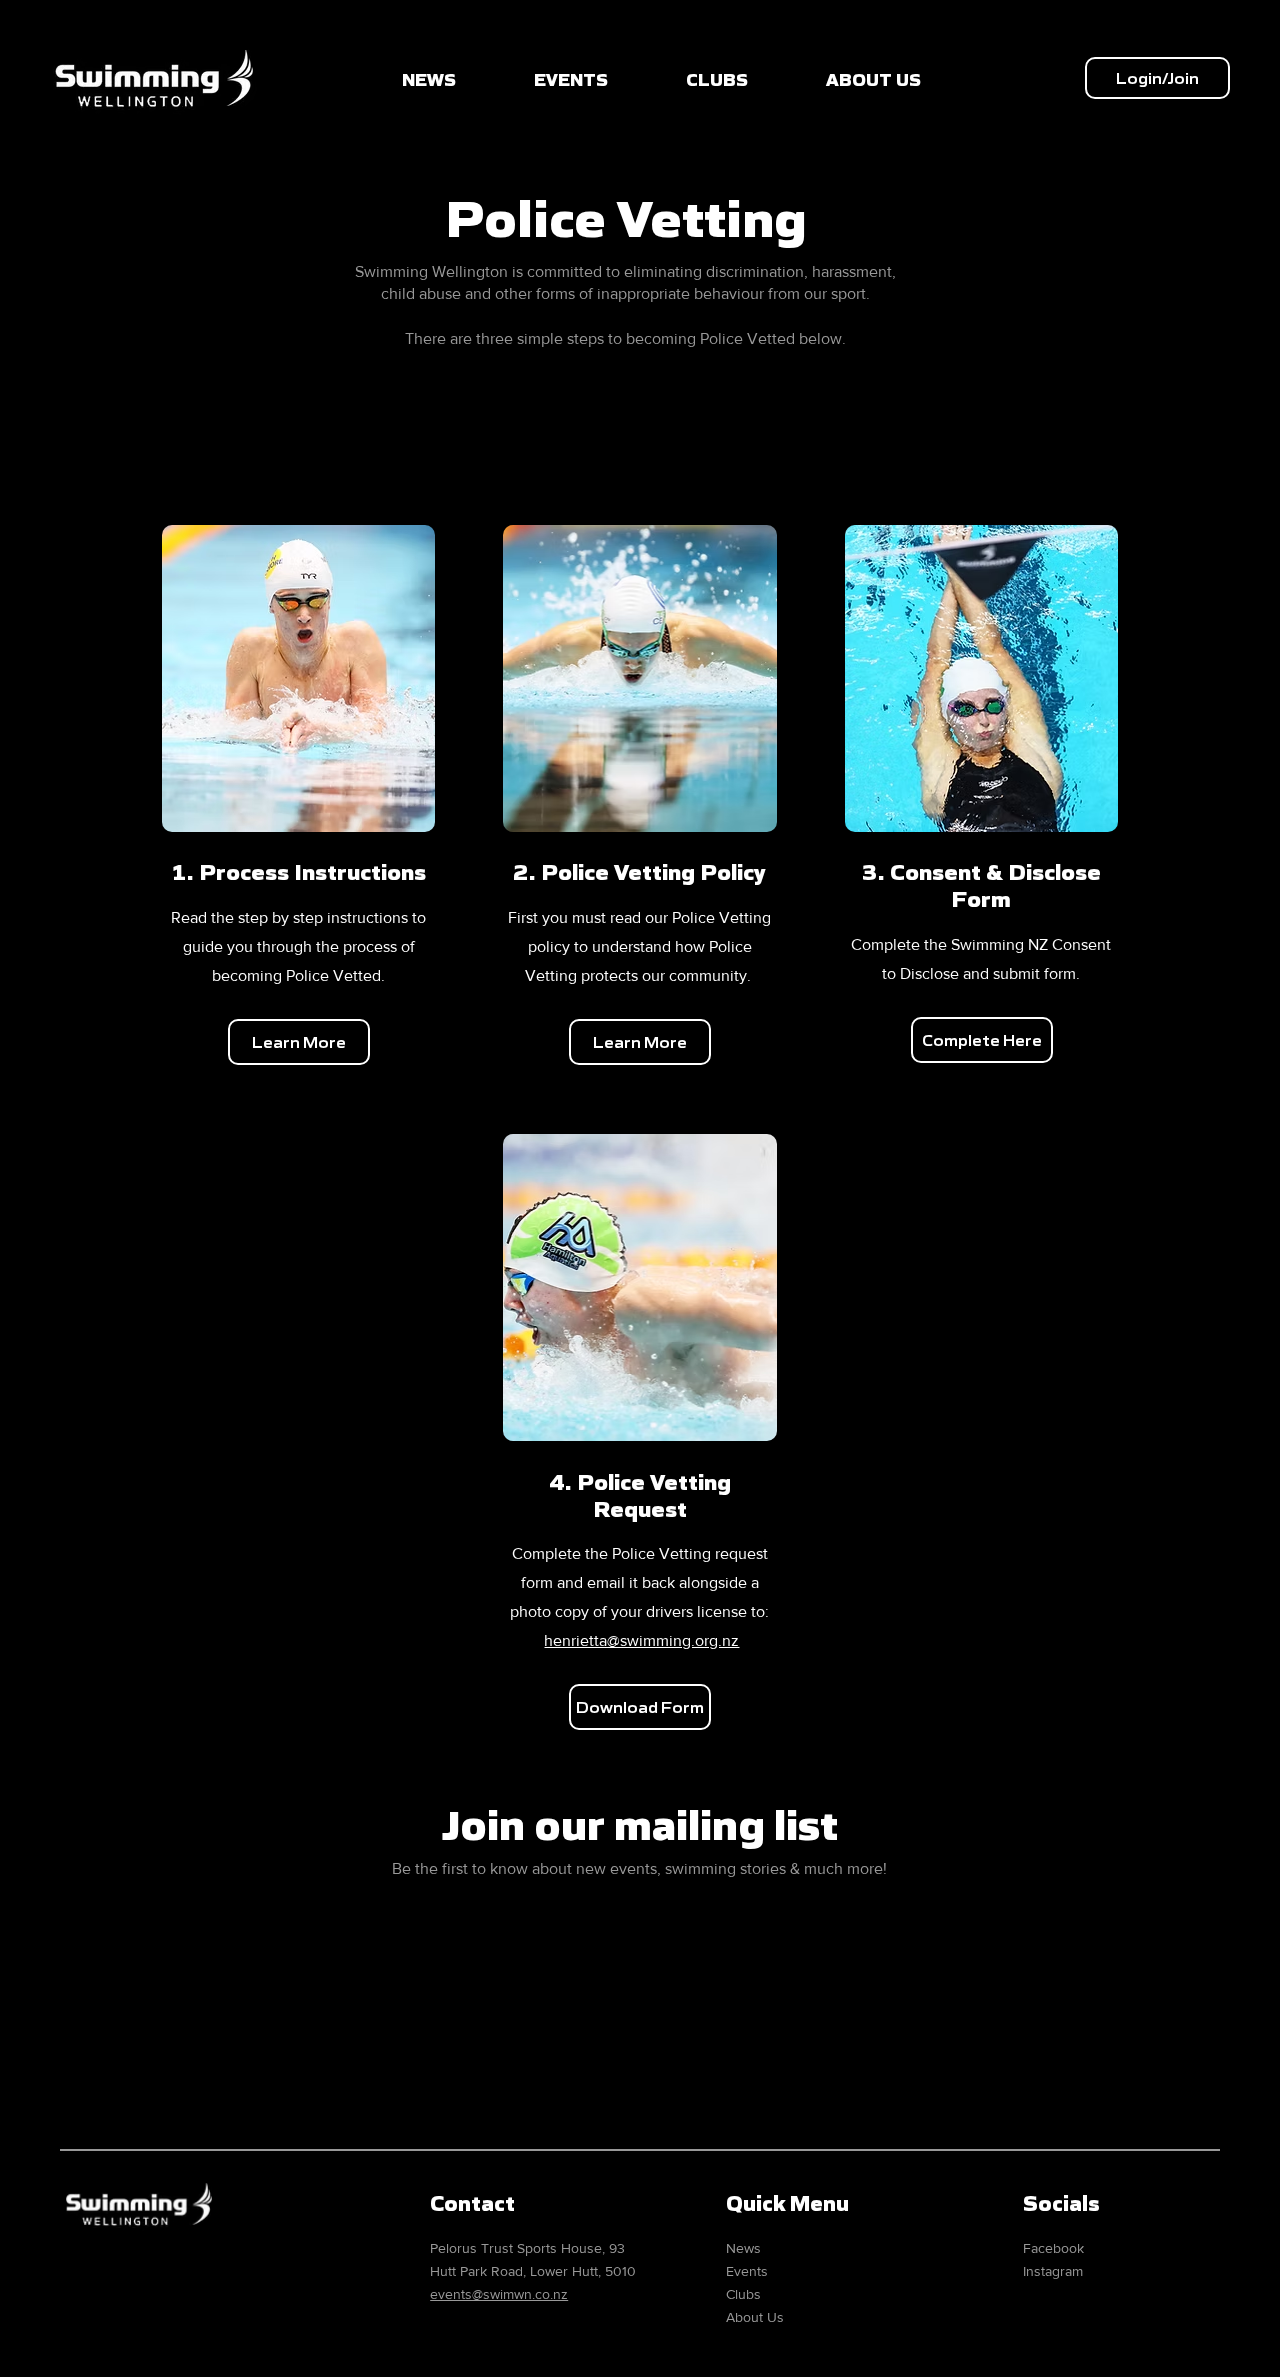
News (743, 2248)
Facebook (1053, 2248)
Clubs (743, 2294)
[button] (1157, 78)
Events (747, 2271)
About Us (755, 2317)
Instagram (1053, 2271)
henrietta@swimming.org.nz (641, 1640)
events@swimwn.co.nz (499, 2294)
